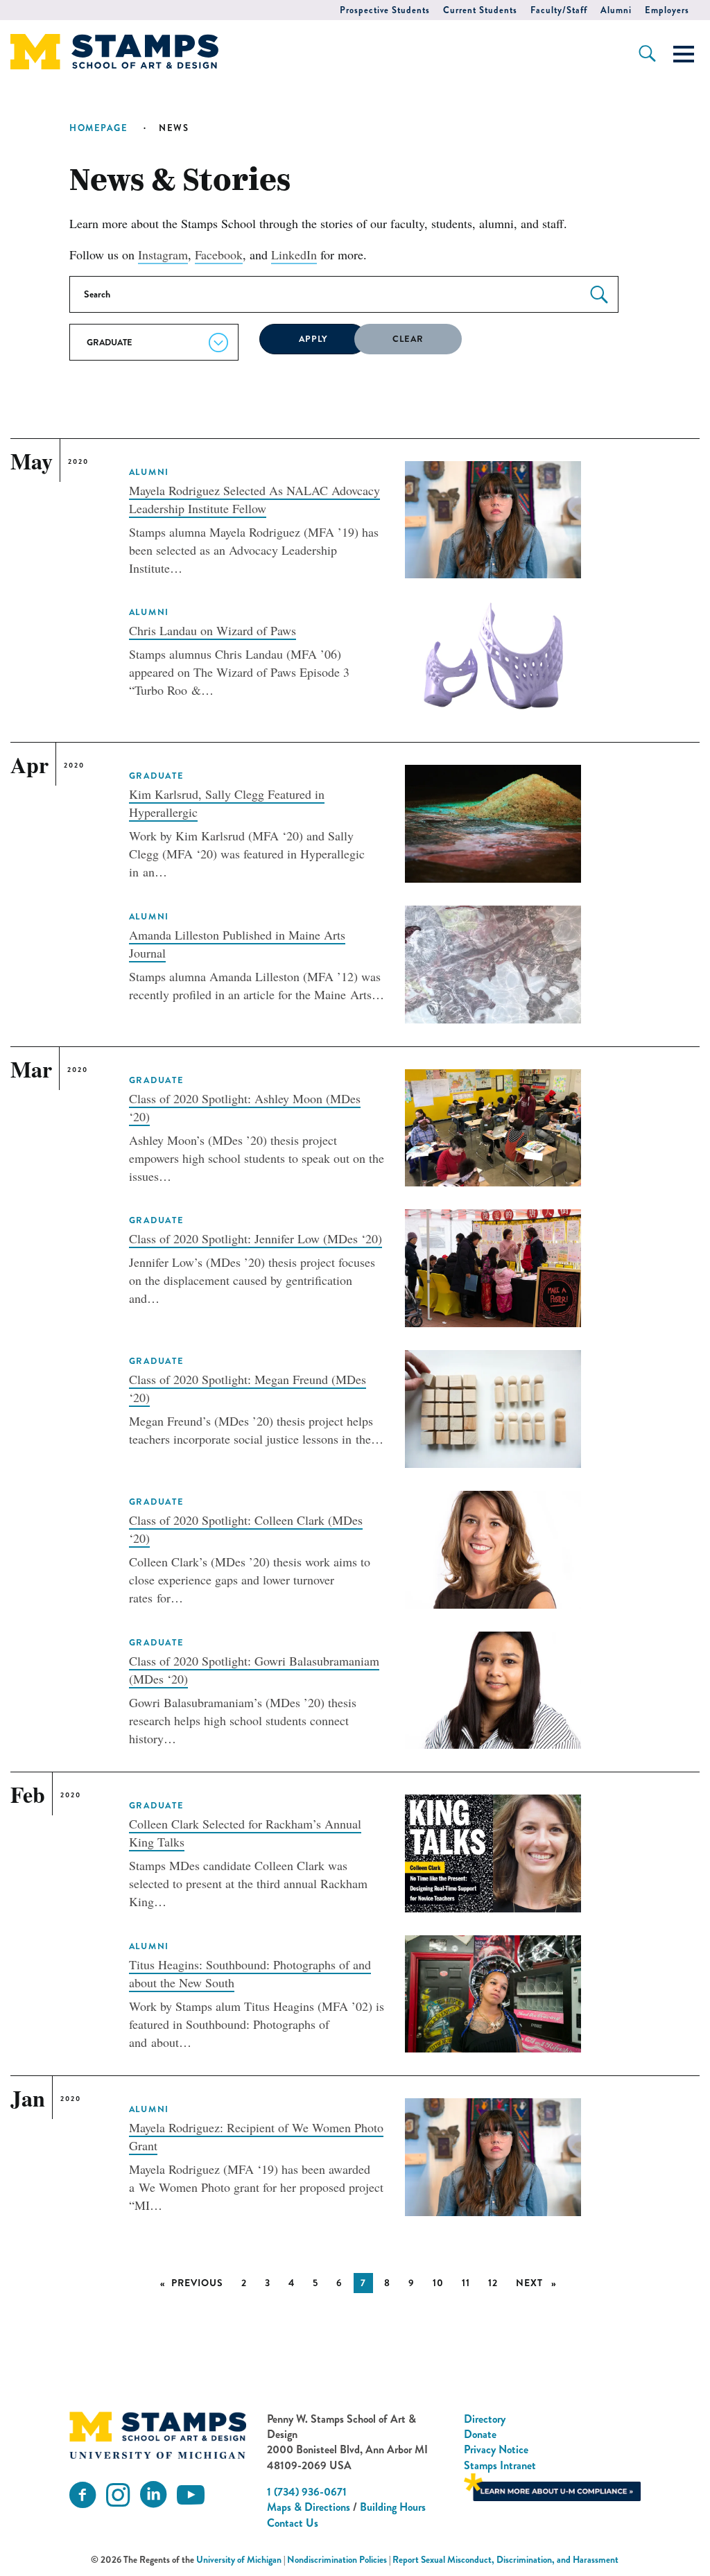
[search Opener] (647, 53)
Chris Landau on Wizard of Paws (213, 630)
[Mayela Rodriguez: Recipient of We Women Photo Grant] (493, 2155)
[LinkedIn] (153, 2495)
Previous (201, 2283)
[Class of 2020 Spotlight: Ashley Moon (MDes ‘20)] (493, 1126)
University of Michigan (239, 2560)
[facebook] (83, 2495)
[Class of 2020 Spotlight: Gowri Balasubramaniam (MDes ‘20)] (493, 1688)
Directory (485, 2419)
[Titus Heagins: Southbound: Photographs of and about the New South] (493, 1992)
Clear (408, 339)
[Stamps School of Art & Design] (157, 2436)
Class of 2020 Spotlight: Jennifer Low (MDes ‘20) (256, 1238)
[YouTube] (191, 2495)
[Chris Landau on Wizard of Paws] (493, 658)
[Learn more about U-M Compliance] (552, 2486)
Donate (480, 2434)
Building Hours (393, 2507)
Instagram (163, 254)
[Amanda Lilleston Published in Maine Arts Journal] (493, 962)
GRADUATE (157, 776)
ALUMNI (149, 472)
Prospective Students (385, 10)
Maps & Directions (309, 2507)
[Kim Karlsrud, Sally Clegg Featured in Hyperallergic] (493, 822)
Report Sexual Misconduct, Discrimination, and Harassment (505, 2560)
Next (540, 2283)
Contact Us (293, 2523)
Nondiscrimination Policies (337, 2560)
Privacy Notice (496, 2449)
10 (438, 2283)
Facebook (219, 254)
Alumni (616, 10)
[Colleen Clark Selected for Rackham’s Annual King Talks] (493, 1851)
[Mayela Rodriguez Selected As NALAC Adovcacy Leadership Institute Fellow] (493, 518)
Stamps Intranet (500, 2465)
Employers (667, 10)
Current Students (480, 10)
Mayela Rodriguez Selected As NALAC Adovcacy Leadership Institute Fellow (254, 499)
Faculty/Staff (559, 10)
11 (466, 2283)
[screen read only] (684, 54)
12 (493, 2283)
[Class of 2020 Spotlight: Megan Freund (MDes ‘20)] (493, 1407)
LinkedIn (294, 254)
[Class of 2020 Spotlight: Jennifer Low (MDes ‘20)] (493, 1266)
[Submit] (599, 295)
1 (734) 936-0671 (307, 2492)
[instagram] (118, 2495)
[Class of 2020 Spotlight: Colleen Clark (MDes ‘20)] (493, 1548)
